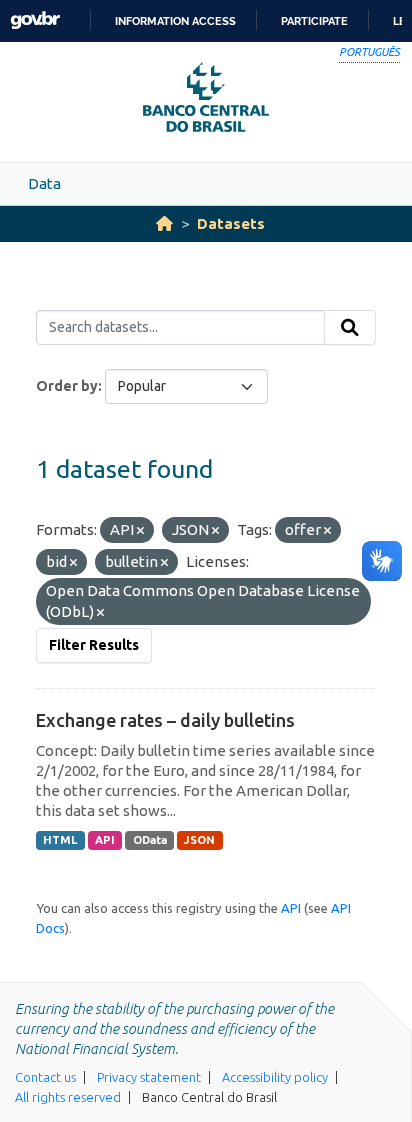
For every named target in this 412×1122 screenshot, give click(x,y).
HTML (60, 840)
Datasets (231, 223)
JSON (199, 840)
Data (44, 183)
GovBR (35, 20)
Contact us (45, 1077)
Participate (314, 21)
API (105, 840)
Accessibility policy (275, 1077)
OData (150, 840)
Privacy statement (149, 1077)
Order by (67, 386)
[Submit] (350, 328)
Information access (175, 21)
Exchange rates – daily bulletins (165, 720)
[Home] (164, 223)
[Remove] (140, 531)
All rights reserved (68, 1097)
